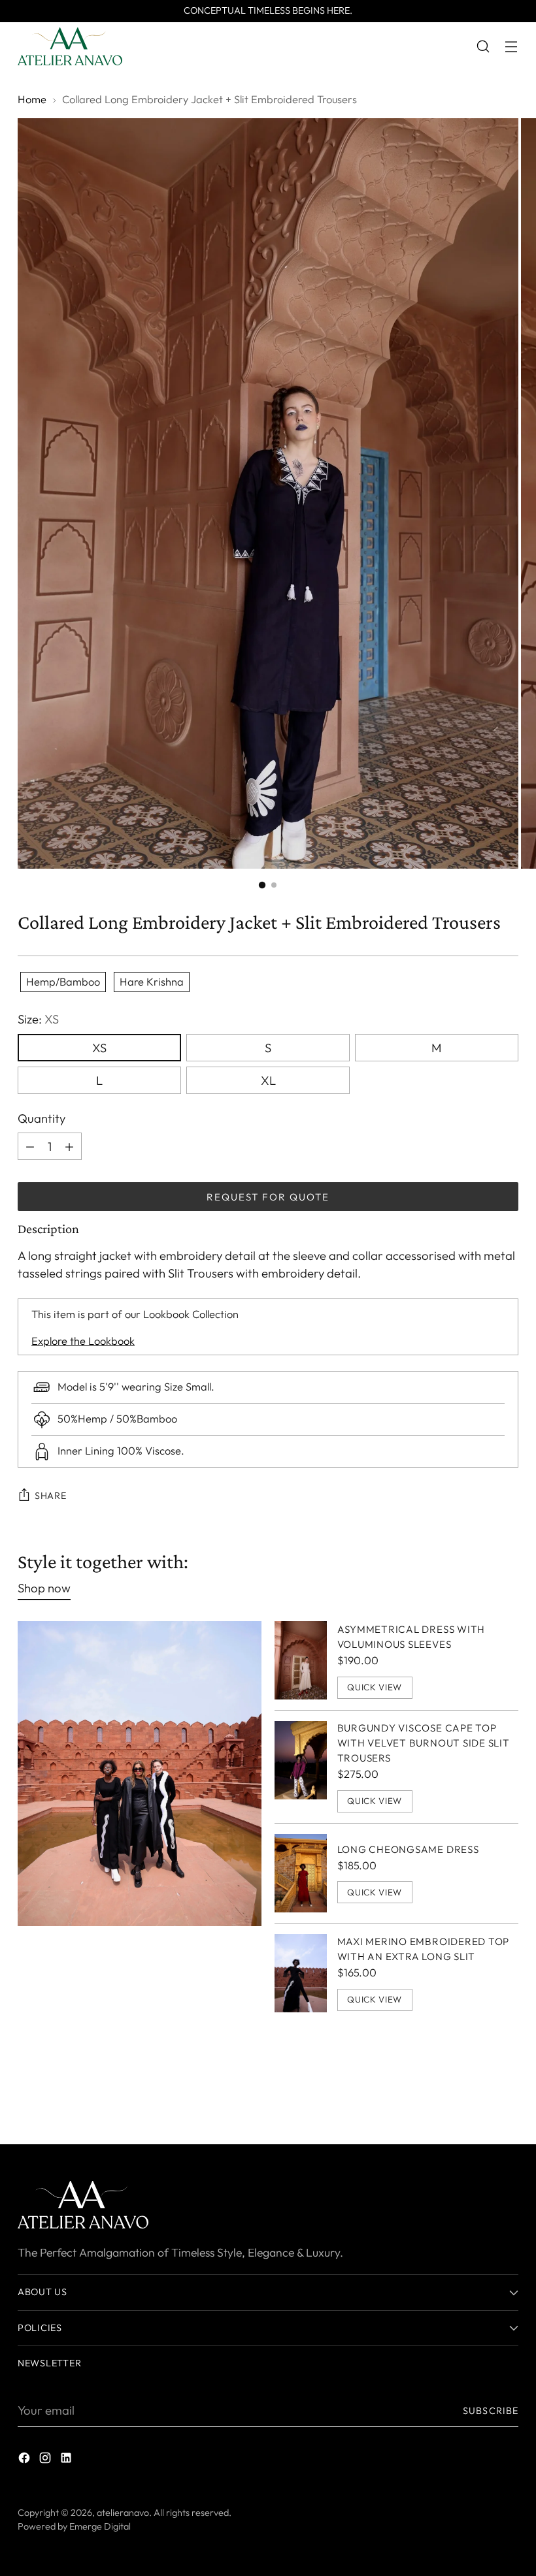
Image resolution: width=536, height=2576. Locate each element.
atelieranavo (123, 2513)
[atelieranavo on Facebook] (25, 2460)
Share (51, 1496)
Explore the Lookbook (83, 1341)
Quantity (42, 1118)
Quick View (375, 1687)
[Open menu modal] (511, 47)
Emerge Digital (100, 2526)
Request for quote (268, 1197)
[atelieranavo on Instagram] (46, 2460)
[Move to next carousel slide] (507, 2099)
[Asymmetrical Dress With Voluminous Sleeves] (301, 1660)
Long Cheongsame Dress (408, 1849)
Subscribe (491, 2411)
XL (268, 1080)
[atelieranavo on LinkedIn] (67, 2460)
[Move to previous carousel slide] (477, 2100)
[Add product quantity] (30, 1146)
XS (99, 1048)
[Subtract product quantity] (69, 1146)
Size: (38, 1019)
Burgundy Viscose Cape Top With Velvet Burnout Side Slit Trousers (424, 1743)
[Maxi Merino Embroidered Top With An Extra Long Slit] (301, 1973)
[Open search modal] (483, 47)
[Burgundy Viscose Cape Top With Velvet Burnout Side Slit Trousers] (301, 1766)
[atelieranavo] (70, 46)
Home (32, 99)
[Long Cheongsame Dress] (301, 1873)
